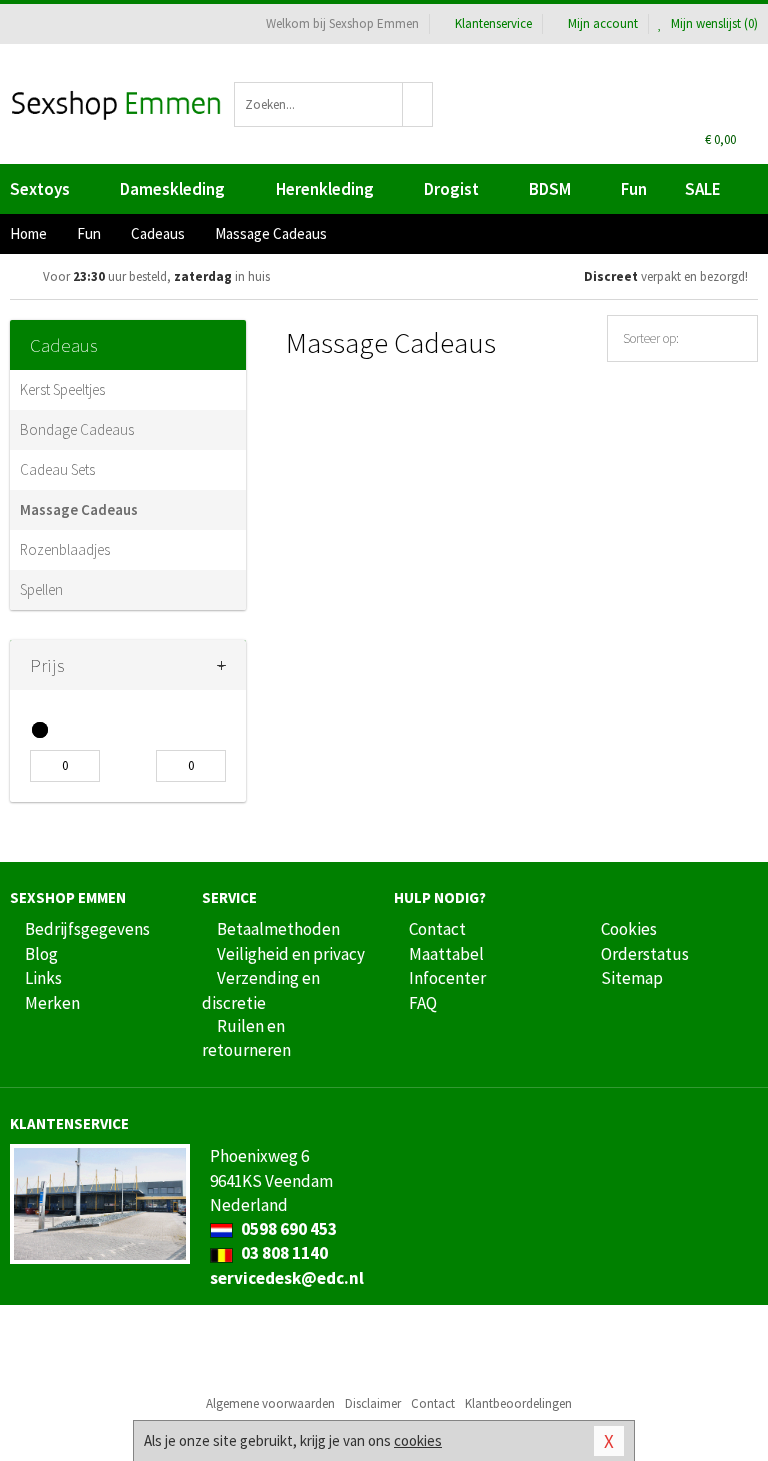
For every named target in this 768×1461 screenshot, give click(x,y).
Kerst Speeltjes (62, 389)
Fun (634, 189)
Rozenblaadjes (65, 549)
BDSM (550, 189)
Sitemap (632, 978)
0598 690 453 (287, 1229)
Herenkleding (325, 189)
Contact (437, 929)
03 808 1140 (283, 1253)
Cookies (629, 929)
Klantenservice (493, 23)
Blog (41, 954)
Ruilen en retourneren (246, 1038)
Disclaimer (373, 1403)
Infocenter (447, 978)
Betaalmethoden (278, 929)
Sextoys (40, 189)
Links (43, 978)
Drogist (451, 189)
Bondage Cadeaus (77, 429)
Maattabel (446, 954)
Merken (52, 1003)
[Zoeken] (418, 104)
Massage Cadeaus (79, 509)
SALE (703, 189)
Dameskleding (172, 189)
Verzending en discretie (261, 990)
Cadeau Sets (57, 469)
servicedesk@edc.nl (287, 1278)
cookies (418, 1440)
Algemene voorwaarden (270, 1403)
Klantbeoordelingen (518, 1403)
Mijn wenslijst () (713, 23)
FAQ (423, 1003)
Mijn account (603, 23)
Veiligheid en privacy (291, 954)
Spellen (41, 589)
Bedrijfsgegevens (87, 929)
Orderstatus (645, 954)
